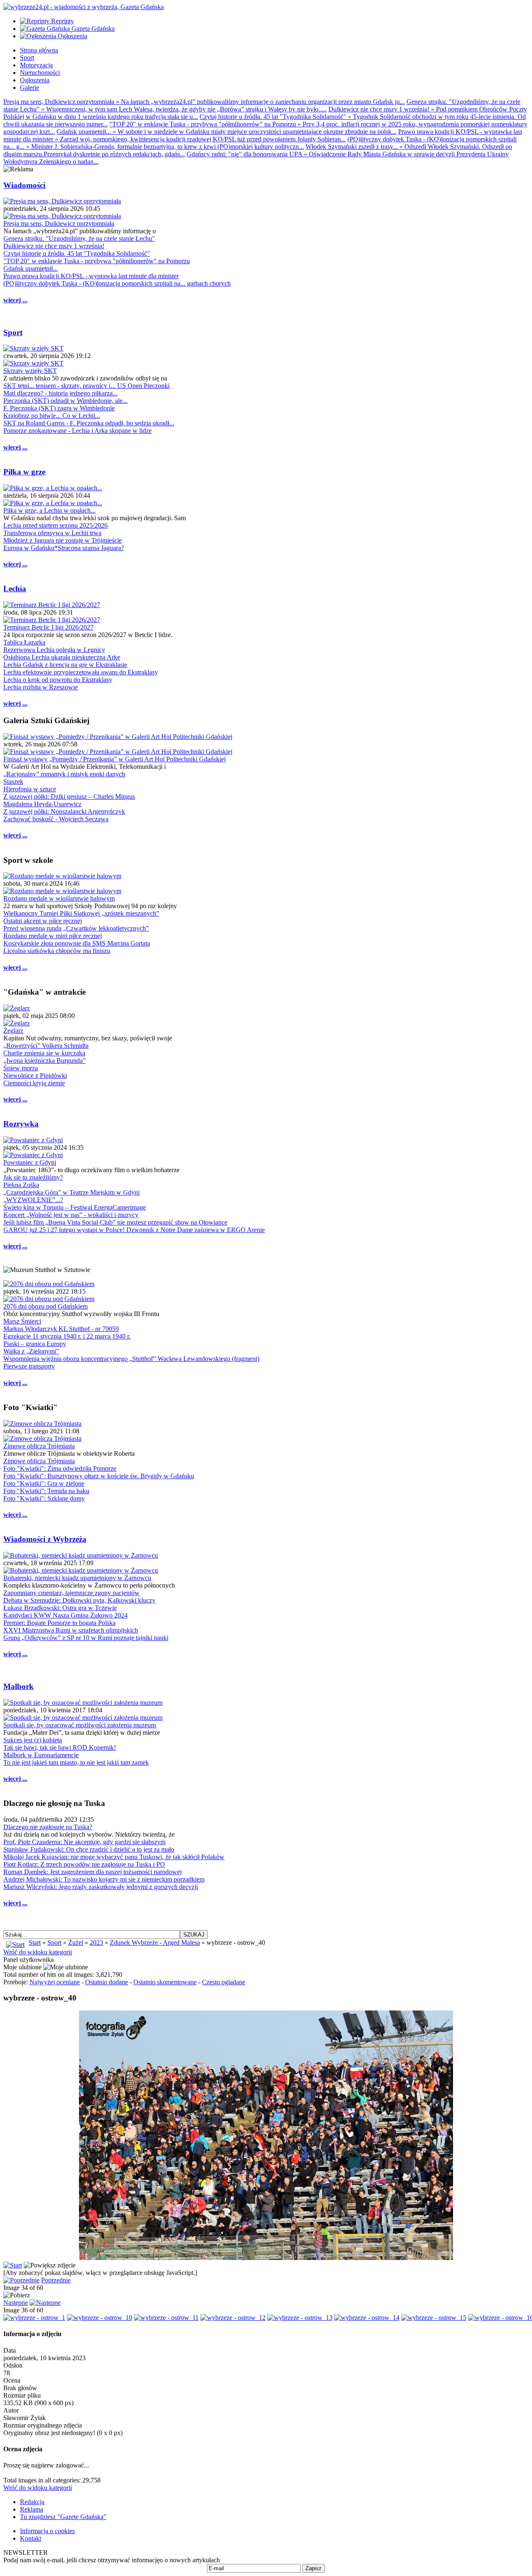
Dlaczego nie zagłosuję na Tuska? (48, 1827)
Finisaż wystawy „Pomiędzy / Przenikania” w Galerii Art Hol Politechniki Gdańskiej (115, 759)
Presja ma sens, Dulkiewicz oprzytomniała (59, 224)
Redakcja (32, 2502)
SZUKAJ (194, 1935)
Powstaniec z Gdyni (30, 1162)
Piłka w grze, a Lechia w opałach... (49, 510)
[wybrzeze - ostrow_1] (34, 2318)
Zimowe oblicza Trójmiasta (39, 1446)
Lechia (15, 589)
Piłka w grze (24, 472)
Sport (13, 332)
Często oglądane (224, 1982)
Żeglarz (13, 1031)
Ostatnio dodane (107, 1982)
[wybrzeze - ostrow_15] (434, 2318)
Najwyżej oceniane (55, 1982)
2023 (96, 1942)
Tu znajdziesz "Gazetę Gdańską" (63, 2517)
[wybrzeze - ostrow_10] (100, 2318)
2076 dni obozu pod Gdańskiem (46, 1306)
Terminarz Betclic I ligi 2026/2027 (48, 627)
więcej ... (15, 300)
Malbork (18, 1686)
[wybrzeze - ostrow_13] (300, 2318)
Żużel (76, 1942)
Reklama (32, 2509)
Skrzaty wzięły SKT (30, 371)
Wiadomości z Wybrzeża (45, 1539)
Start (35, 1942)
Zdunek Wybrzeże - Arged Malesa (155, 1942)
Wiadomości (24, 185)
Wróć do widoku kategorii (38, 1952)
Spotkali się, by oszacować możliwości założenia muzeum (80, 1725)
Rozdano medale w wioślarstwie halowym (59, 898)
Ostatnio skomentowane (165, 1982)
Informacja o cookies (47, 2531)
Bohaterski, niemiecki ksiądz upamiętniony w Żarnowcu (77, 1578)
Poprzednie (56, 2280)
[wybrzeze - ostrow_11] (166, 2318)
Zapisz (314, 2568)
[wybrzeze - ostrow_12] (233, 2318)
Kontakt (31, 2538)
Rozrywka (21, 1124)
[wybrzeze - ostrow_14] (367, 2318)
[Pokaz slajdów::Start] (13, 2265)
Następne (16, 2303)
